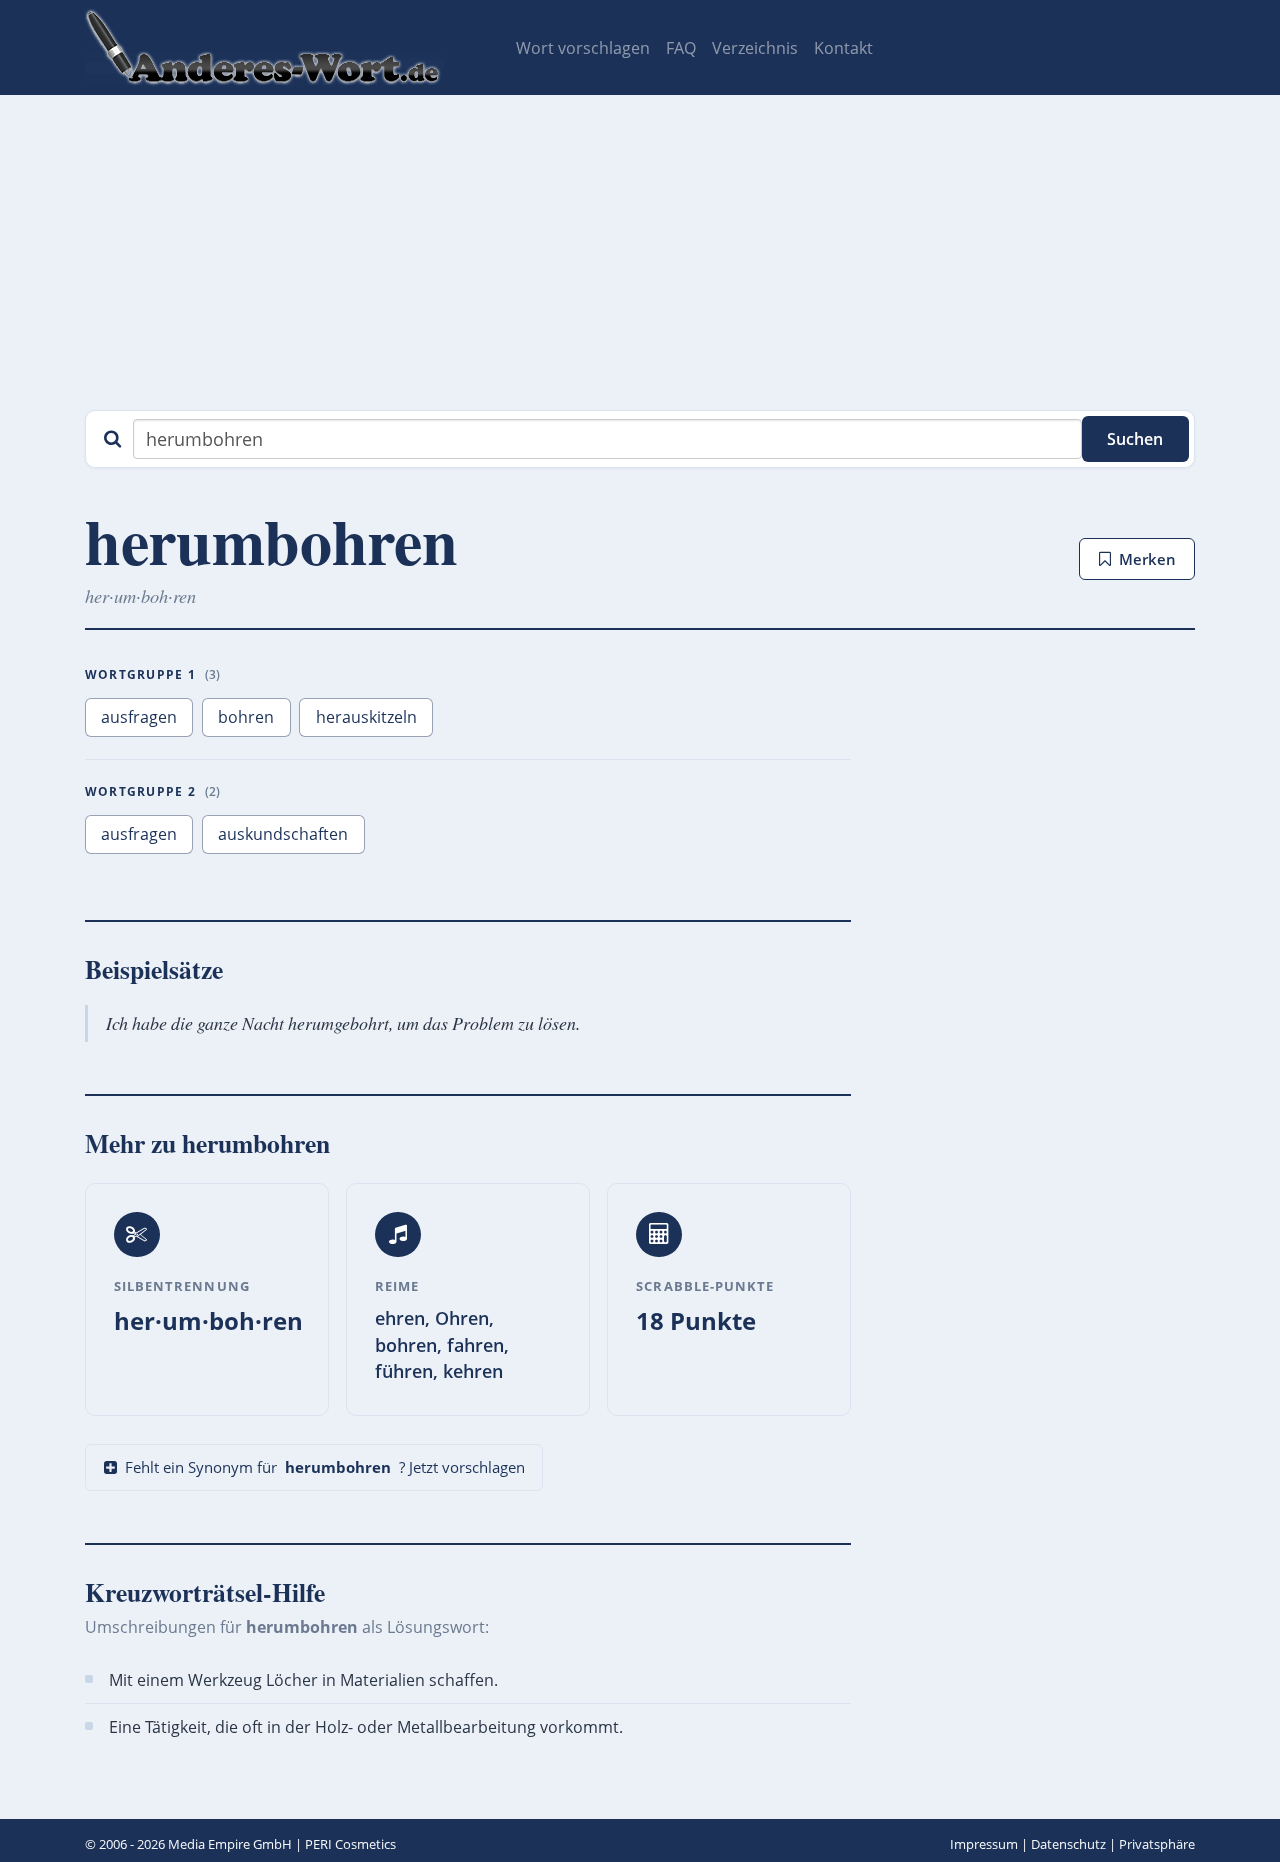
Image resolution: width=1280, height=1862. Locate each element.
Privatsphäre (1157, 1844)
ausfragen (139, 717)
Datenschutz (1068, 1844)
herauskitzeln (366, 717)
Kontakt (843, 48)
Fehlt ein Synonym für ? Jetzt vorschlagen (325, 1467)
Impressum (984, 1844)
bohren (246, 717)
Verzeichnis (755, 48)
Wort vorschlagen (583, 48)
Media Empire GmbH (230, 1844)
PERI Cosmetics (350, 1844)
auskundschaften (283, 834)
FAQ (681, 48)
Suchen (1135, 439)
